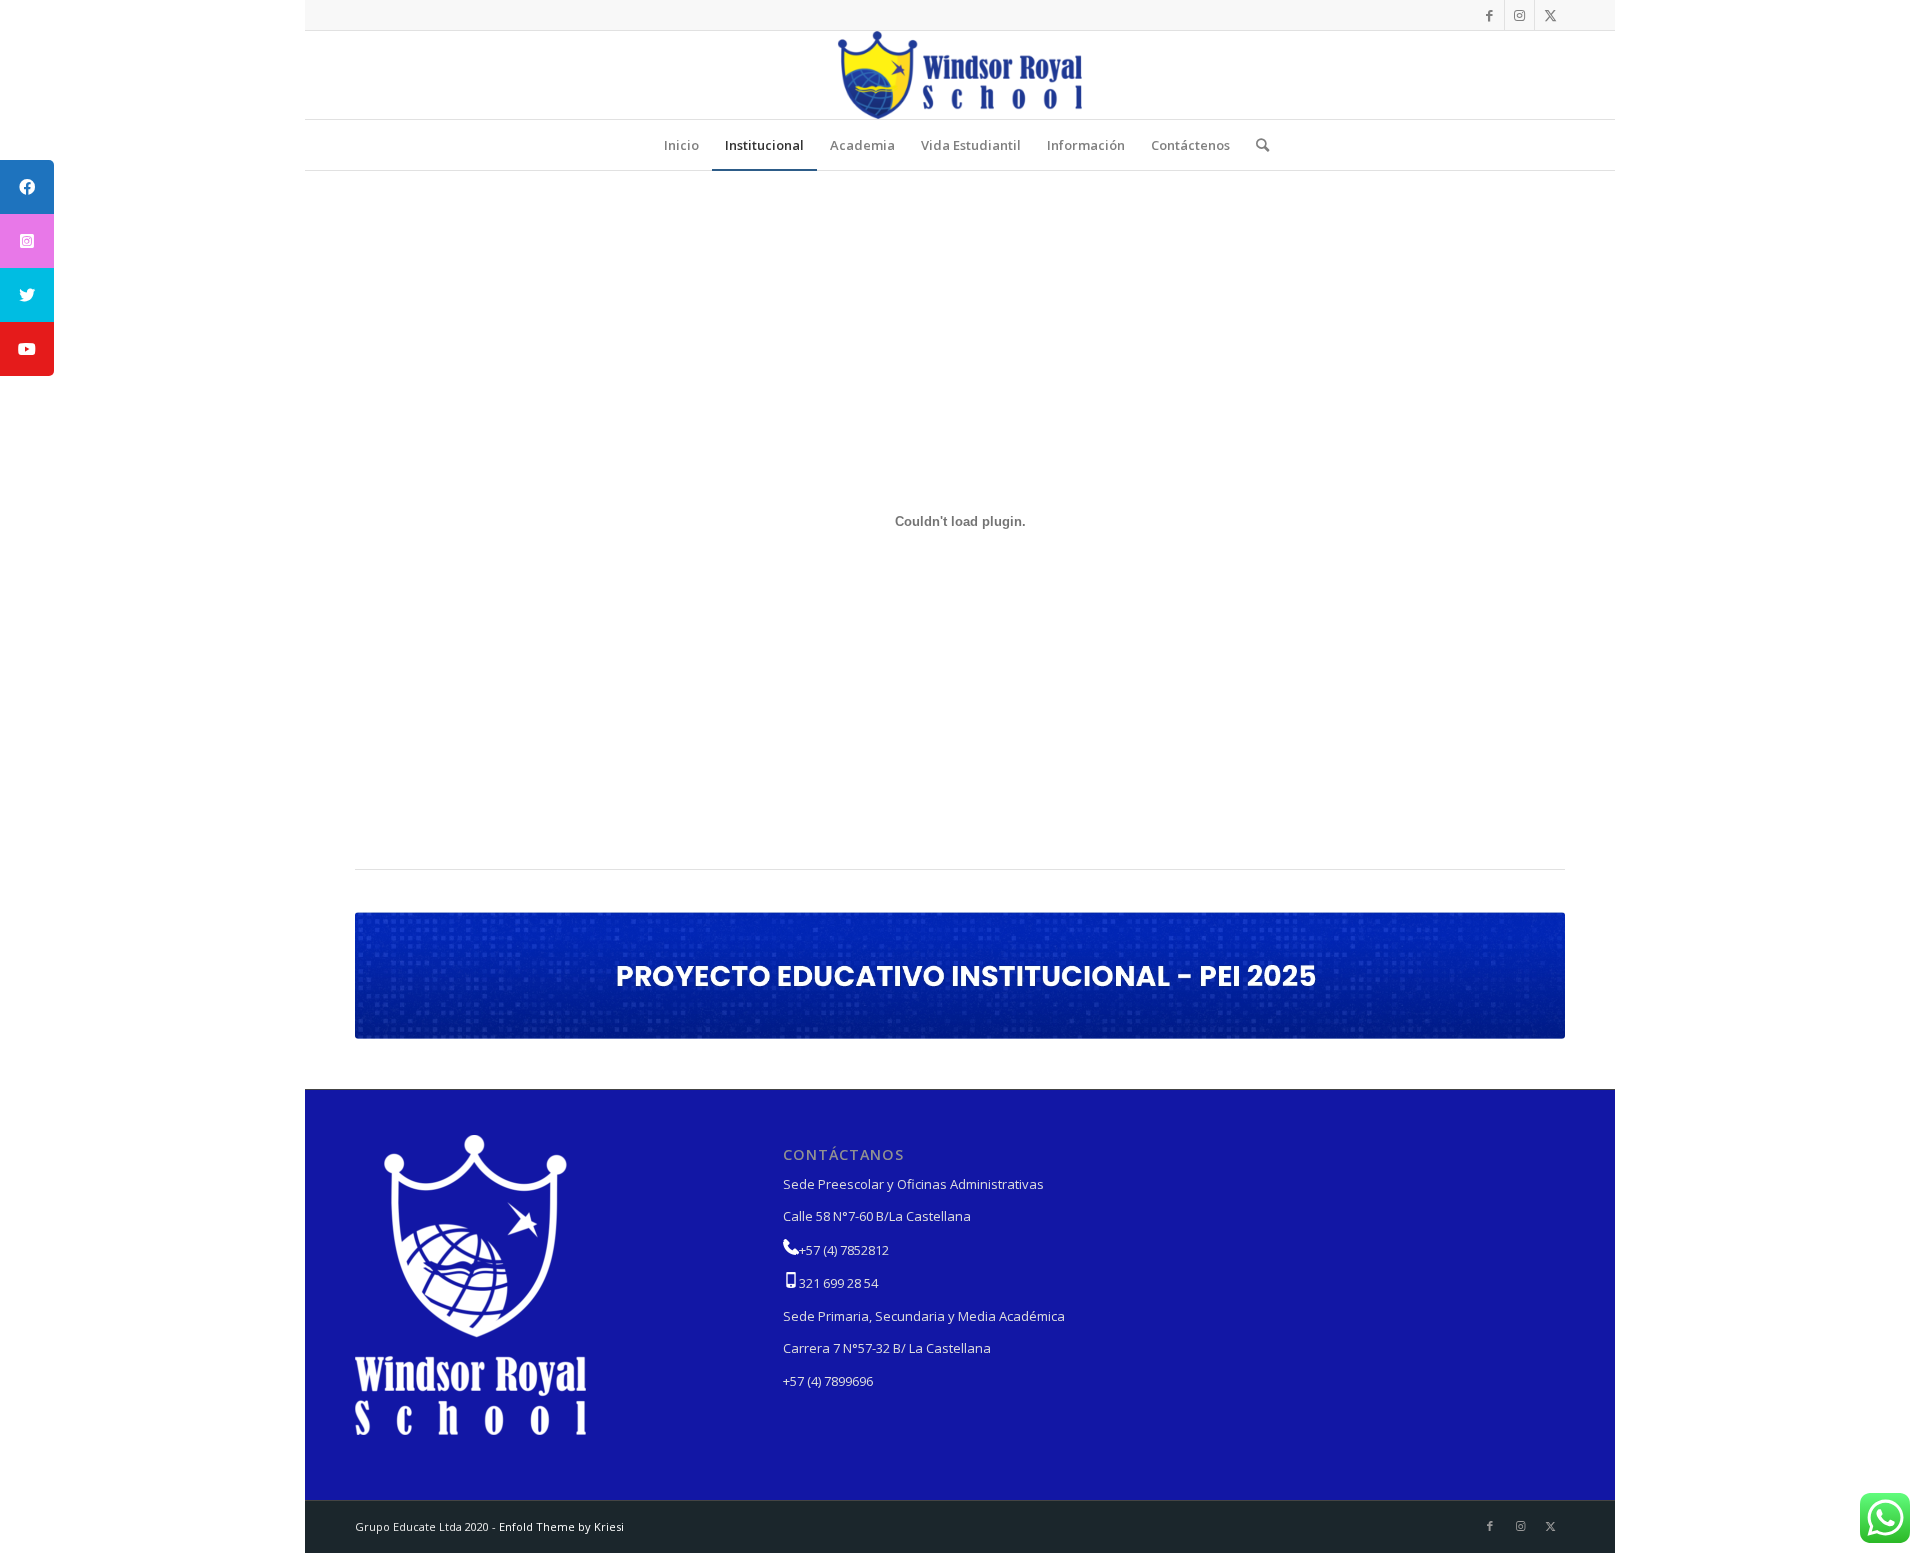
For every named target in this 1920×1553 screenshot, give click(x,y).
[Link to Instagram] (1519, 15)
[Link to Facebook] (1489, 15)
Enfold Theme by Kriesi (561, 1526)
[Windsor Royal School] (960, 75)
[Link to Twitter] (1550, 15)
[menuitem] (681, 145)
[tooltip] (27, 187)
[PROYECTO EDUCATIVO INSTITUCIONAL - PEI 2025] (960, 975)
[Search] (1256, 145)
